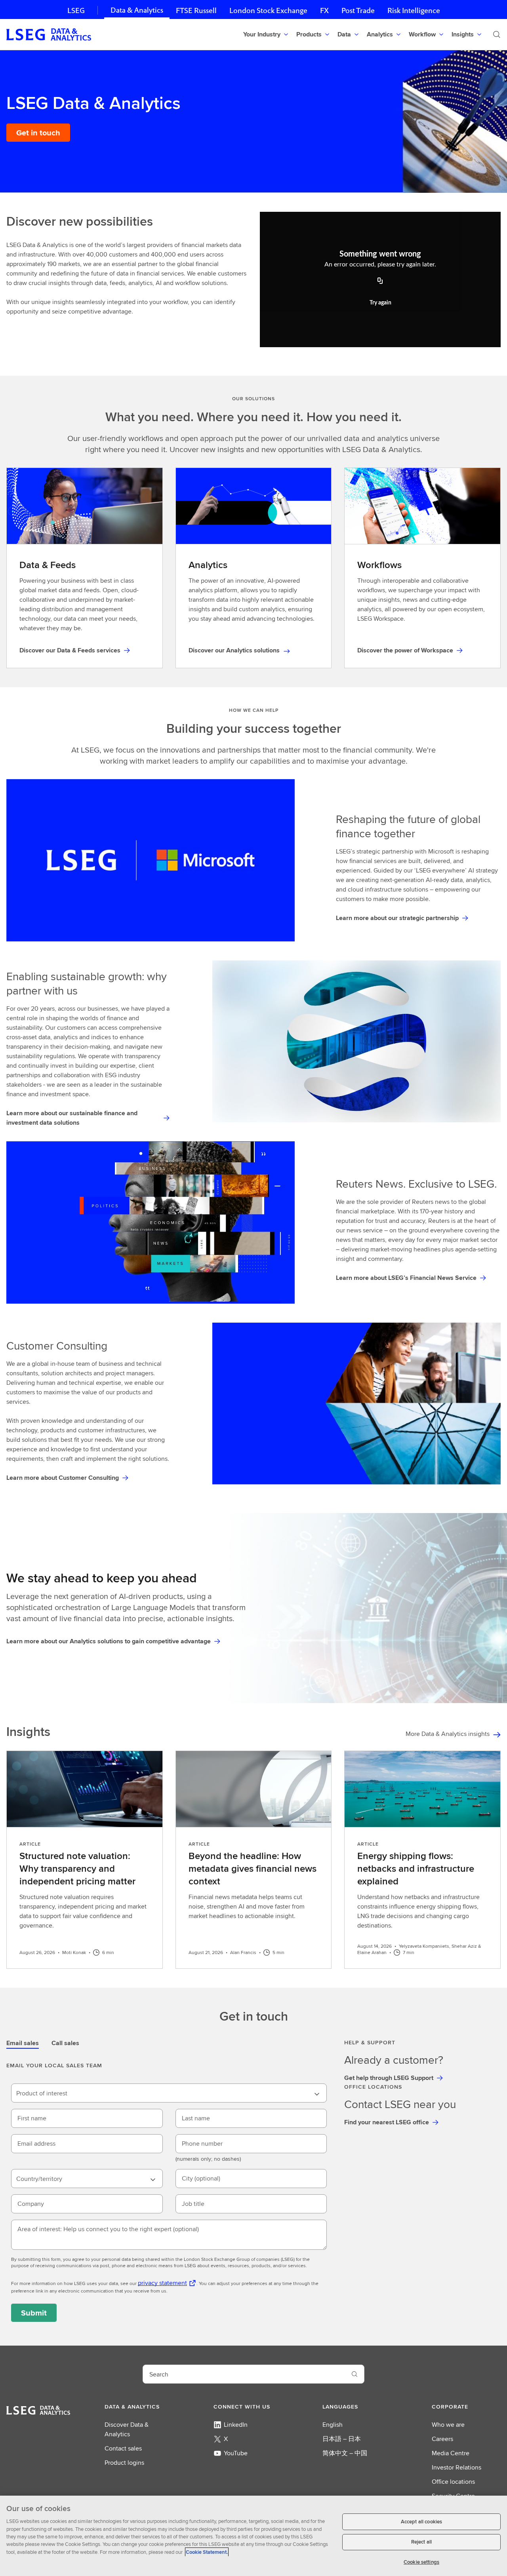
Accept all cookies (421, 2522)
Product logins (124, 2463)
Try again (380, 303)
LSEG (76, 10)
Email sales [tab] (23, 2043)
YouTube (236, 2453)
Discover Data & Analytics (127, 2429)
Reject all (421, 2542)
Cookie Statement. (207, 2552)
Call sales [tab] (65, 2043)
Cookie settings (421, 2562)
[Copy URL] (380, 281)
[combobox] (169, 2093)
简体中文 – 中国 (345, 2453)
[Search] (497, 34)
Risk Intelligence (414, 10)
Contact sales (123, 2448)
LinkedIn (236, 2425)
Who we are (448, 2425)
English (333, 2425)
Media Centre (451, 2453)
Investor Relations (456, 2467)
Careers (442, 2439)
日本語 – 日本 (342, 2439)
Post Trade (358, 10)
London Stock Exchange (268, 10)
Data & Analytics (137, 10)
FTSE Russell (196, 10)
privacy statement (162, 2283)
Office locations (453, 2482)
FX (324, 10)
